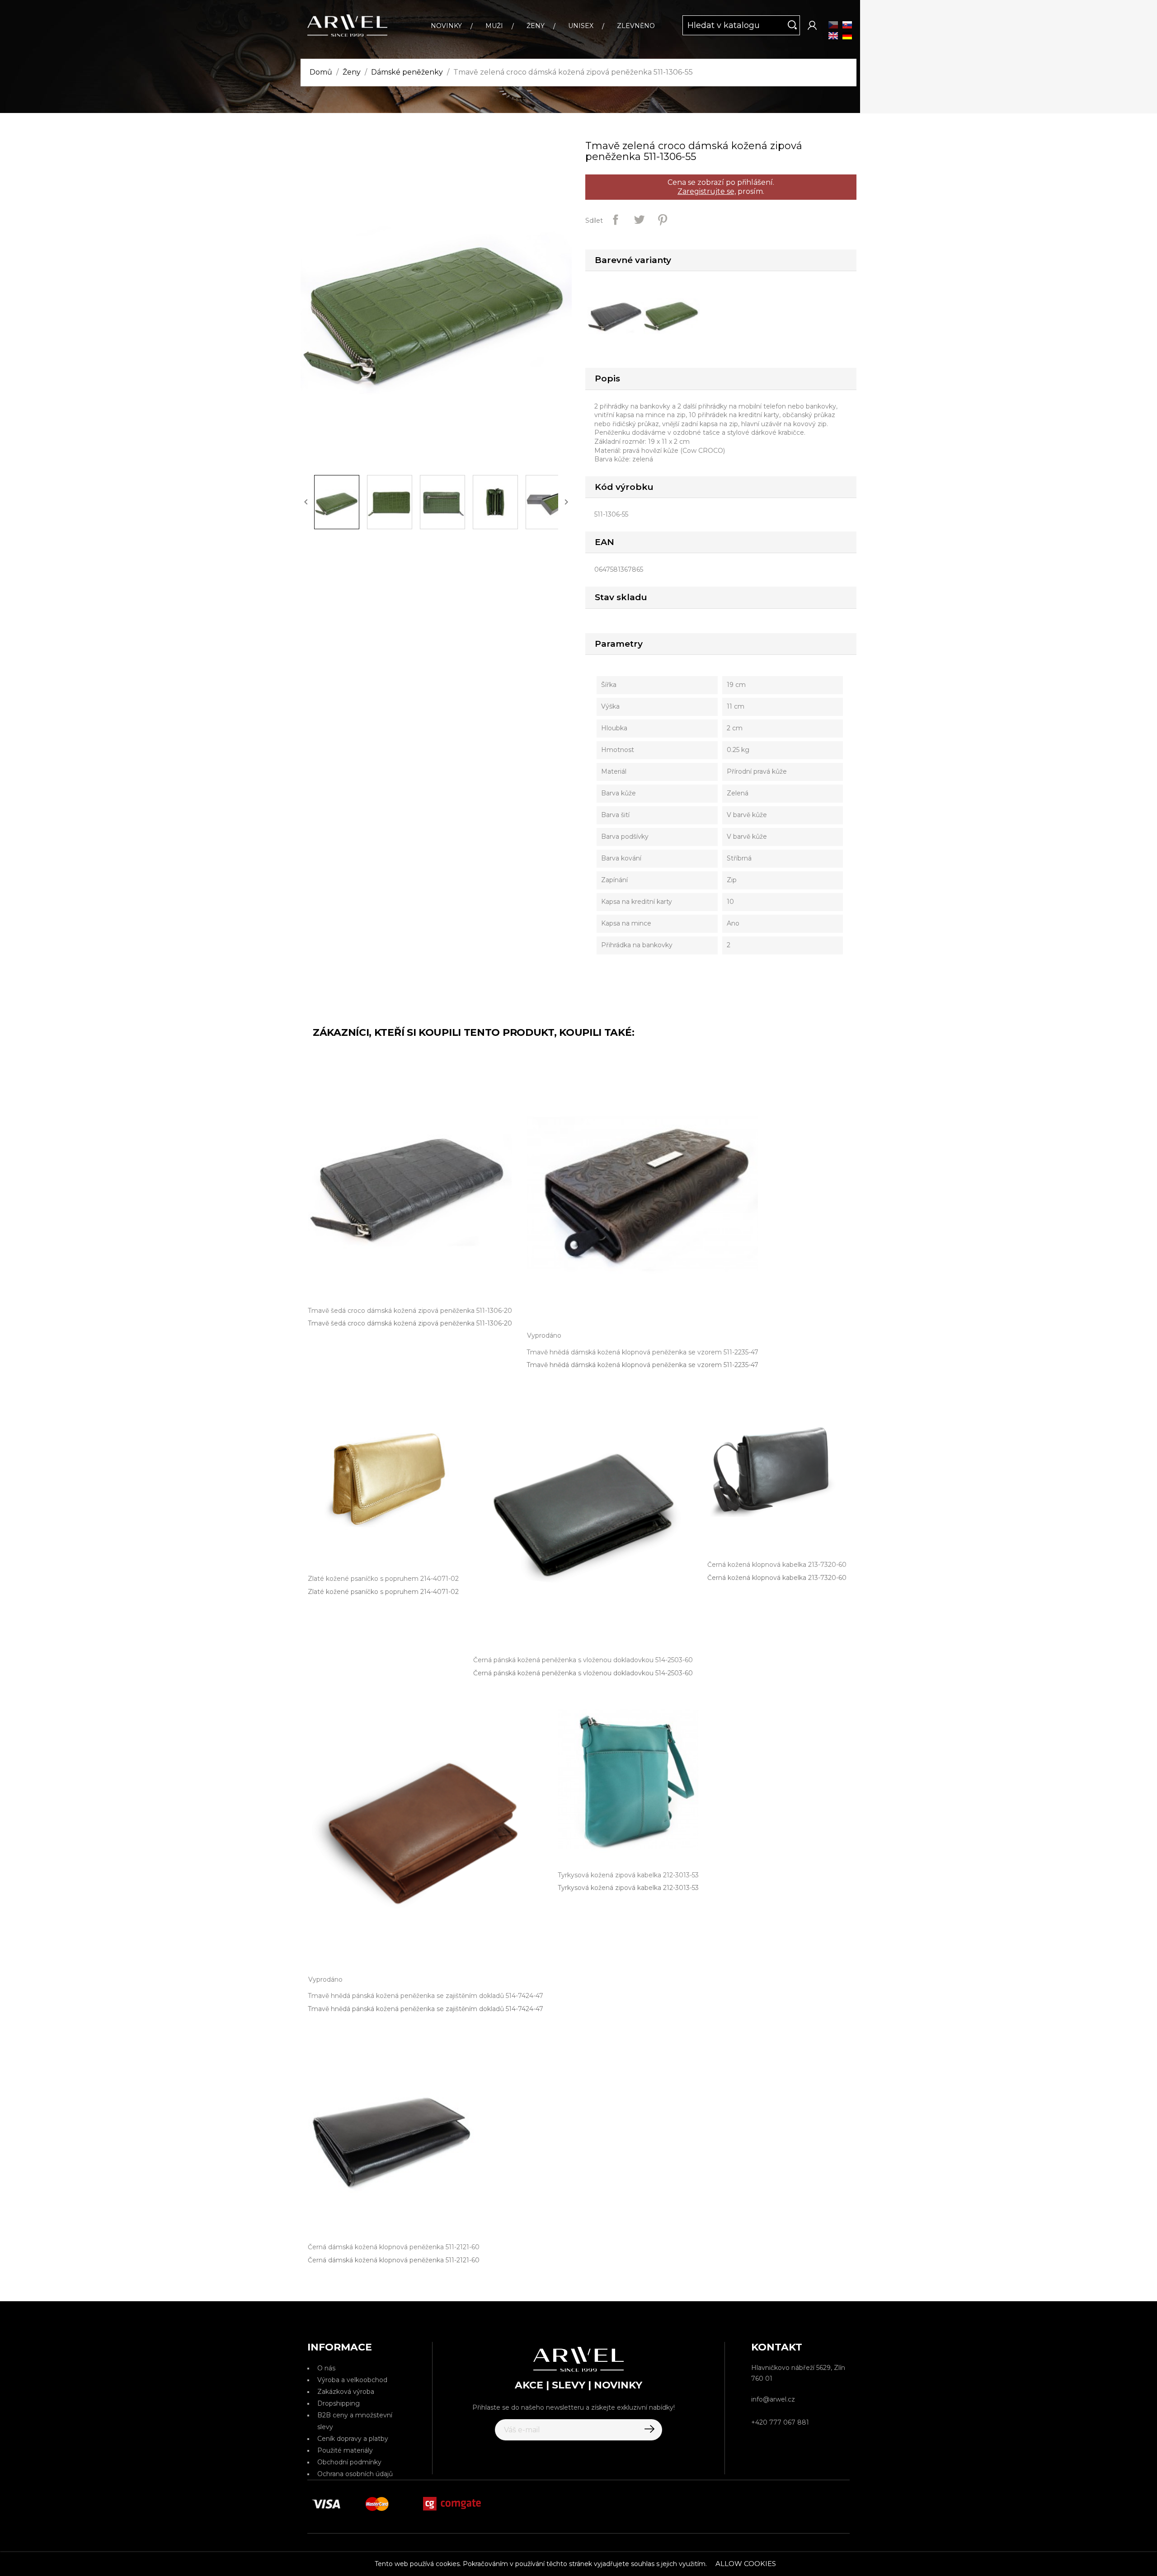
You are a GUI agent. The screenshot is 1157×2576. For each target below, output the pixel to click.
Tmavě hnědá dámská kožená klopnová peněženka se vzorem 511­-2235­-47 (642, 1365)
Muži (494, 26)
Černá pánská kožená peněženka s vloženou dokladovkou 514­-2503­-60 (583, 1673)
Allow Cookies (746, 2564)
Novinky (446, 26)
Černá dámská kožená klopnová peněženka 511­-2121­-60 (394, 2260)
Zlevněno (636, 26)
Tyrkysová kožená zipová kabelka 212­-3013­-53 (628, 1888)
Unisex (581, 26)
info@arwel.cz (773, 2399)
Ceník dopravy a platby (353, 2439)
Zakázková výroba (346, 2392)
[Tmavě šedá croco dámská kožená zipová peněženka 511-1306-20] (618, 313)
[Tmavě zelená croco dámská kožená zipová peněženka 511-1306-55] (674, 313)
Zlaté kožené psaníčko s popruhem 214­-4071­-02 (383, 1592)
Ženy (536, 26)
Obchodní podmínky (349, 2462)
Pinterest (663, 220)
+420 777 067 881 (780, 2422)
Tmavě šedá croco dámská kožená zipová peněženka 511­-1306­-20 (410, 1323)
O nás (326, 2368)
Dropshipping (339, 2403)
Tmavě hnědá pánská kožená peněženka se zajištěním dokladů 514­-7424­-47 (426, 2009)
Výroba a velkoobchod (352, 2380)
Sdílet (616, 220)
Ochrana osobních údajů (355, 2474)
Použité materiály (345, 2450)
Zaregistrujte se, (707, 191)
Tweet (639, 220)
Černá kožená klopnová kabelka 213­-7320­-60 (777, 1578)
